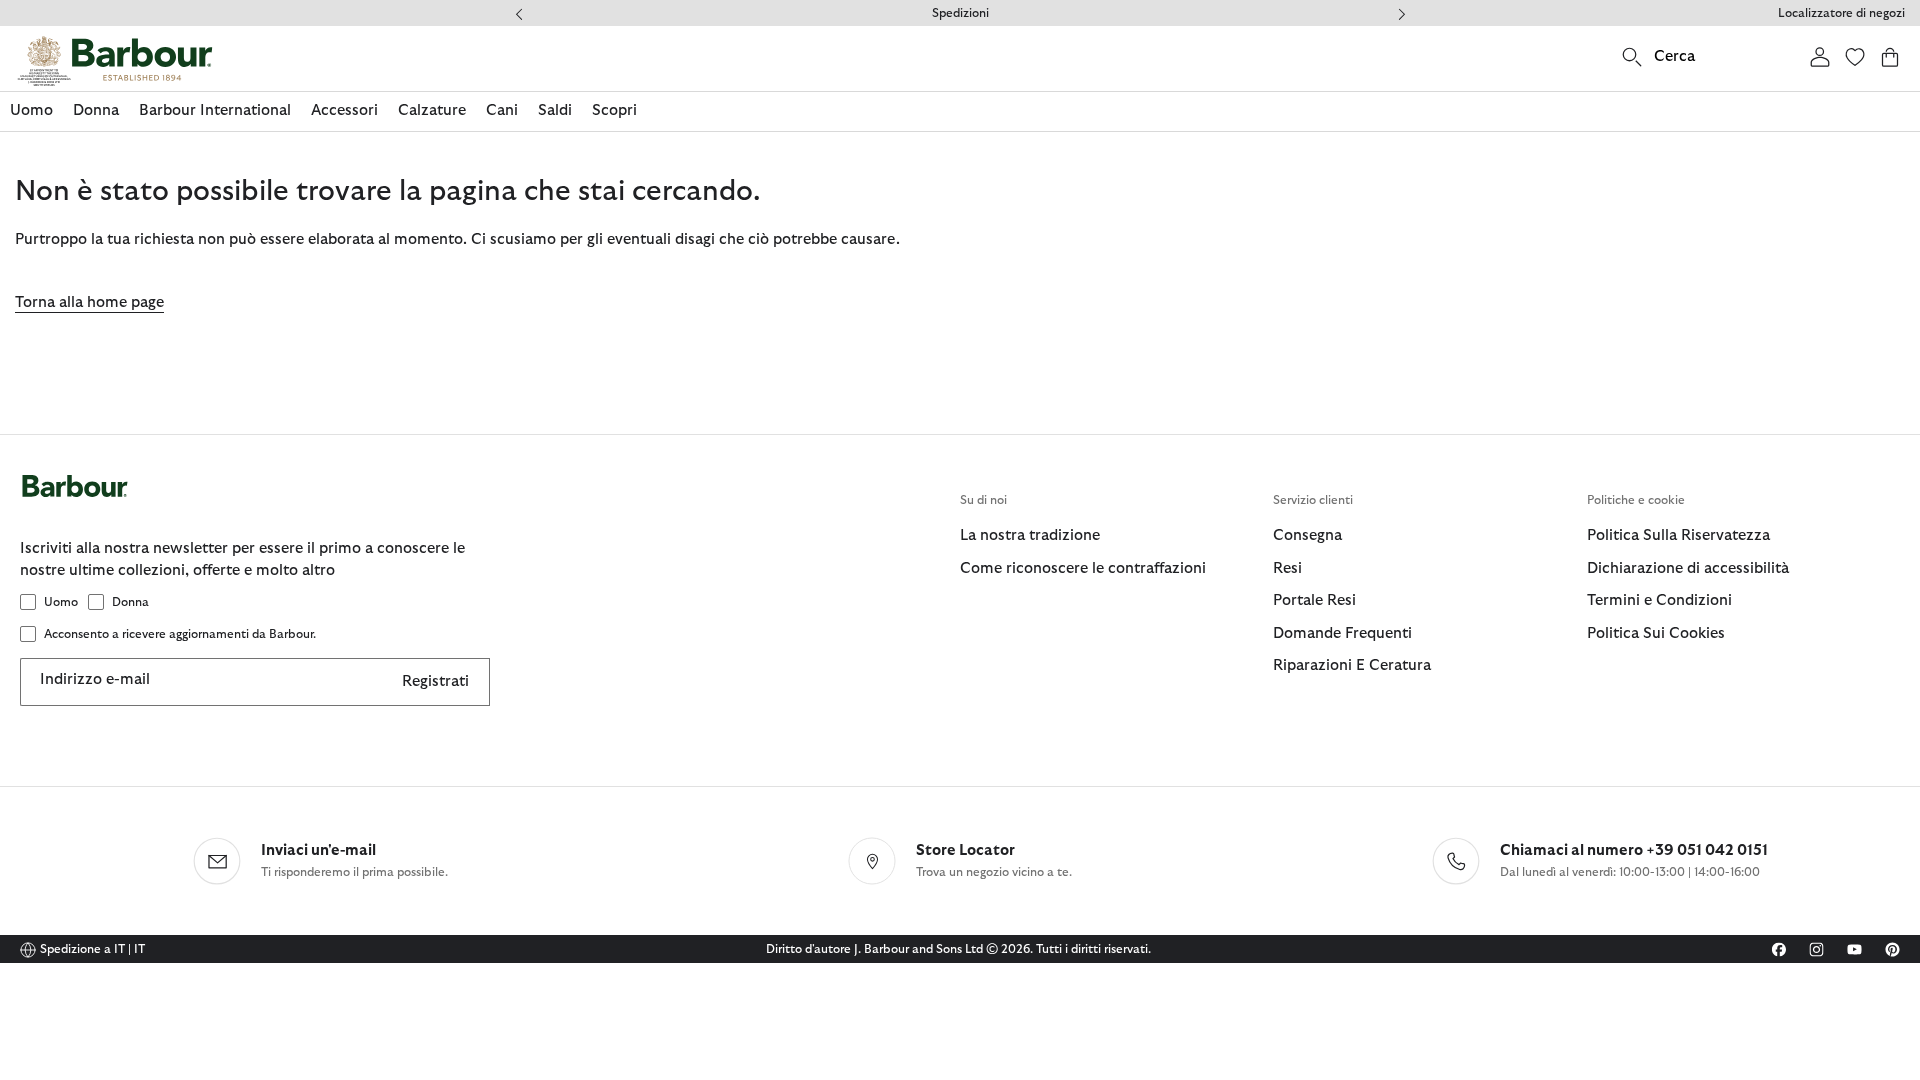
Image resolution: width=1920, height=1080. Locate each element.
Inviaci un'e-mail (318, 850)
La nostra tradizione (1030, 535)
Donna (130, 602)
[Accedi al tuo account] (1820, 56)
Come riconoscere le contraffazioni (1083, 568)
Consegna (1307, 535)
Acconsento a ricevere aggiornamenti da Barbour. (180, 634)
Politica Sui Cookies (1656, 633)
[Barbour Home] (115, 61)
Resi (1287, 568)
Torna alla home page (89, 302)
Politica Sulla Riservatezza (1678, 535)
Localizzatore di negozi (1841, 13)
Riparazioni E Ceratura (1352, 665)
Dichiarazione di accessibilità (1688, 568)
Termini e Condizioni (1659, 600)
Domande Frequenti (1342, 633)
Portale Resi (1314, 600)
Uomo (61, 602)
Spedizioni (960, 13)
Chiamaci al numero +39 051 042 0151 (1634, 850)
